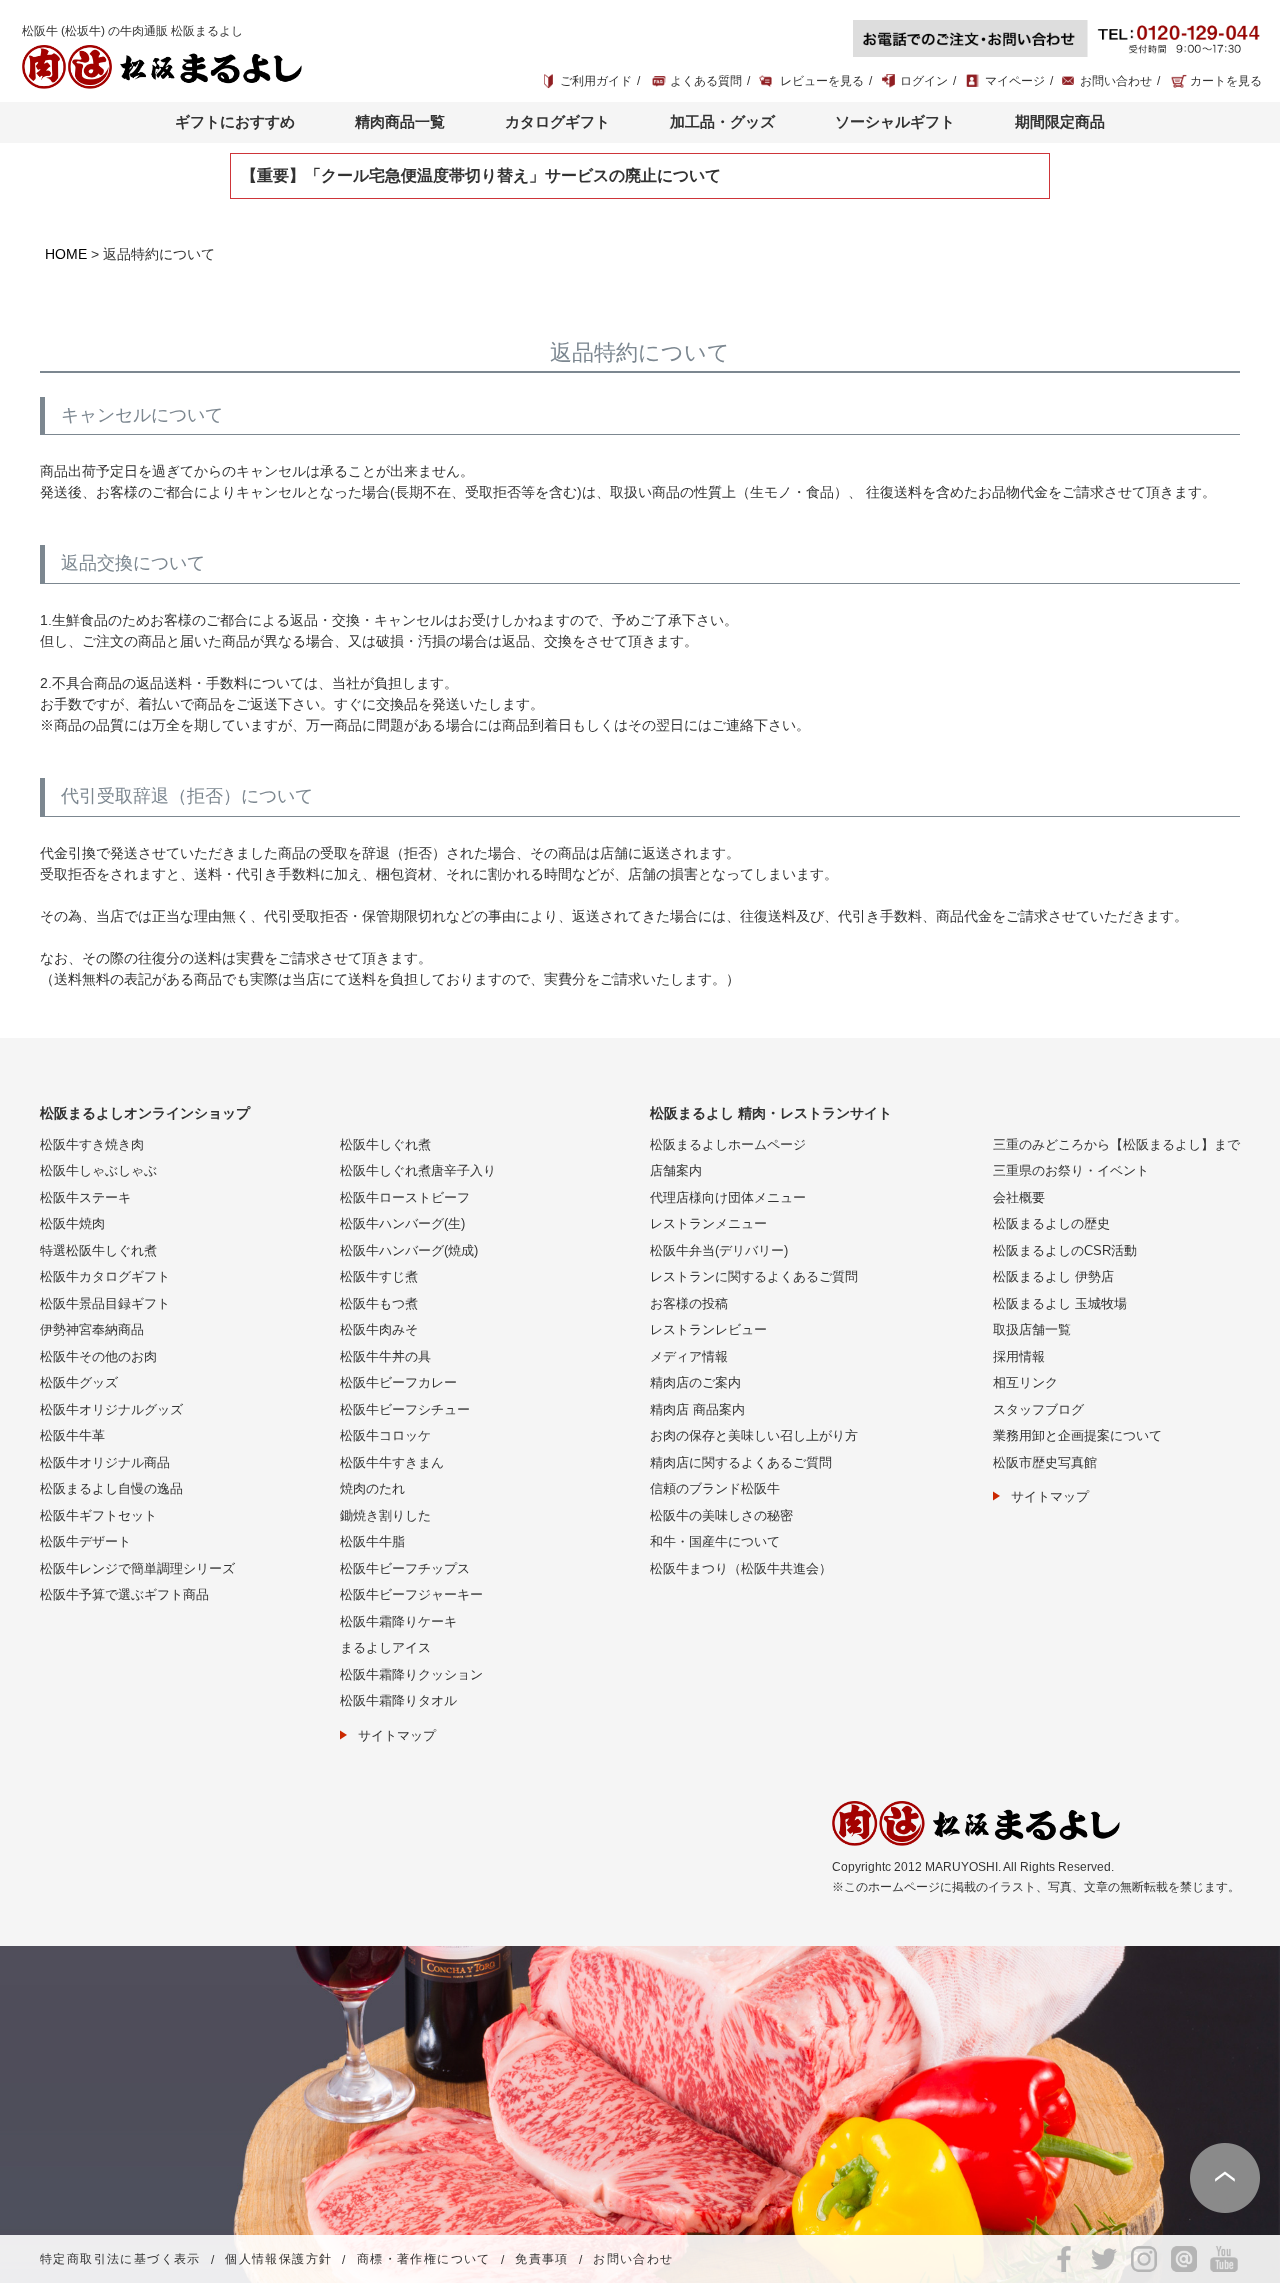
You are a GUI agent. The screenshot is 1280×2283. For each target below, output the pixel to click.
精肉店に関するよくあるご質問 (741, 1462)
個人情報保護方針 (278, 2260)
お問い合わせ (1116, 81)
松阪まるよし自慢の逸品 (111, 1488)
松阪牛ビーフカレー (398, 1382)
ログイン (924, 81)
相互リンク (1025, 1382)
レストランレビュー (708, 1329)
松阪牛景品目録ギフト (105, 1303)
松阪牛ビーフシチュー (405, 1409)
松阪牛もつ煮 (379, 1303)
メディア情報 (689, 1356)
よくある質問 (706, 81)
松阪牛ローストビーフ (405, 1197)
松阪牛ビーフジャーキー (411, 1594)
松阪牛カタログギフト (105, 1276)
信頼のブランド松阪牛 (715, 1488)
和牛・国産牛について (715, 1541)
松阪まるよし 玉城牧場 (1060, 1303)
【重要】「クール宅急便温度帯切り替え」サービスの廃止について (481, 175)
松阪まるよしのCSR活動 (1065, 1250)
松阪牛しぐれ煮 (385, 1144)
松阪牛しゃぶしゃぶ (98, 1170)
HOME (66, 254)
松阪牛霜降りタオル (398, 1700)
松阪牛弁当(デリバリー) (719, 1250)
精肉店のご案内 (695, 1382)
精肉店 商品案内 (697, 1409)
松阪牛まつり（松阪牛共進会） (741, 1568)
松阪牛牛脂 (372, 1541)
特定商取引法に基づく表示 (120, 2260)
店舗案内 (676, 1170)
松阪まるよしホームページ (728, 1144)
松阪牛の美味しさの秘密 (721, 1515)
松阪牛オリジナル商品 (105, 1462)
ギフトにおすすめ (235, 121)
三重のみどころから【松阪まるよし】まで (1116, 1144)
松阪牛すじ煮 (379, 1276)
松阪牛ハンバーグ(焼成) (409, 1250)
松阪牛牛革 (72, 1435)
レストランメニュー (708, 1223)
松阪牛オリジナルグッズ (111, 1409)
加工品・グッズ (722, 121)
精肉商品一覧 (400, 121)
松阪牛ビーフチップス (405, 1568)
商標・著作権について (424, 2260)
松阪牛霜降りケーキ (398, 1621)
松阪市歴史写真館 (1045, 1462)
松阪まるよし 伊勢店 (1053, 1276)
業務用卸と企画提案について (1077, 1435)
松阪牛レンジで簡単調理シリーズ (137, 1568)
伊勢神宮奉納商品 (92, 1329)
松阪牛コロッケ (385, 1435)
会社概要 (1019, 1197)
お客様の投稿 (689, 1303)
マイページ (1015, 81)
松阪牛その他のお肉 (98, 1356)
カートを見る (1226, 81)
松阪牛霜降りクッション (411, 1674)
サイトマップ (397, 1735)
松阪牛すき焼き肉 (92, 1144)
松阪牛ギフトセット (98, 1515)
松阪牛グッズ (79, 1382)
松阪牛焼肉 (72, 1223)
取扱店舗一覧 (1032, 1329)
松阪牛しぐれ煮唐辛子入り (418, 1170)
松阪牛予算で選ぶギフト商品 (124, 1594)
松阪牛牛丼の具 (385, 1356)
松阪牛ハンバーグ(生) (402, 1223)
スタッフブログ (1038, 1409)
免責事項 (542, 2260)
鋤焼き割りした (385, 1515)
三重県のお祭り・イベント (1071, 1170)
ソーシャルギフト (895, 121)
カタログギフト (557, 121)
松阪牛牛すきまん (392, 1462)
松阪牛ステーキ (85, 1197)
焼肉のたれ (372, 1488)
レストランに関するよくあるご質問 (754, 1276)
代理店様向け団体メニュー (728, 1197)
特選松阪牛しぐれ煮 (98, 1250)
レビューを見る (822, 81)
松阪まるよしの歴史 (1051, 1223)
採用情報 (1019, 1356)
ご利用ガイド (596, 81)
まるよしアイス (385, 1647)
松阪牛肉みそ (379, 1329)
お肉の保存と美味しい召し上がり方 (754, 1435)
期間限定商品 (1060, 121)
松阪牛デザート (85, 1541)
